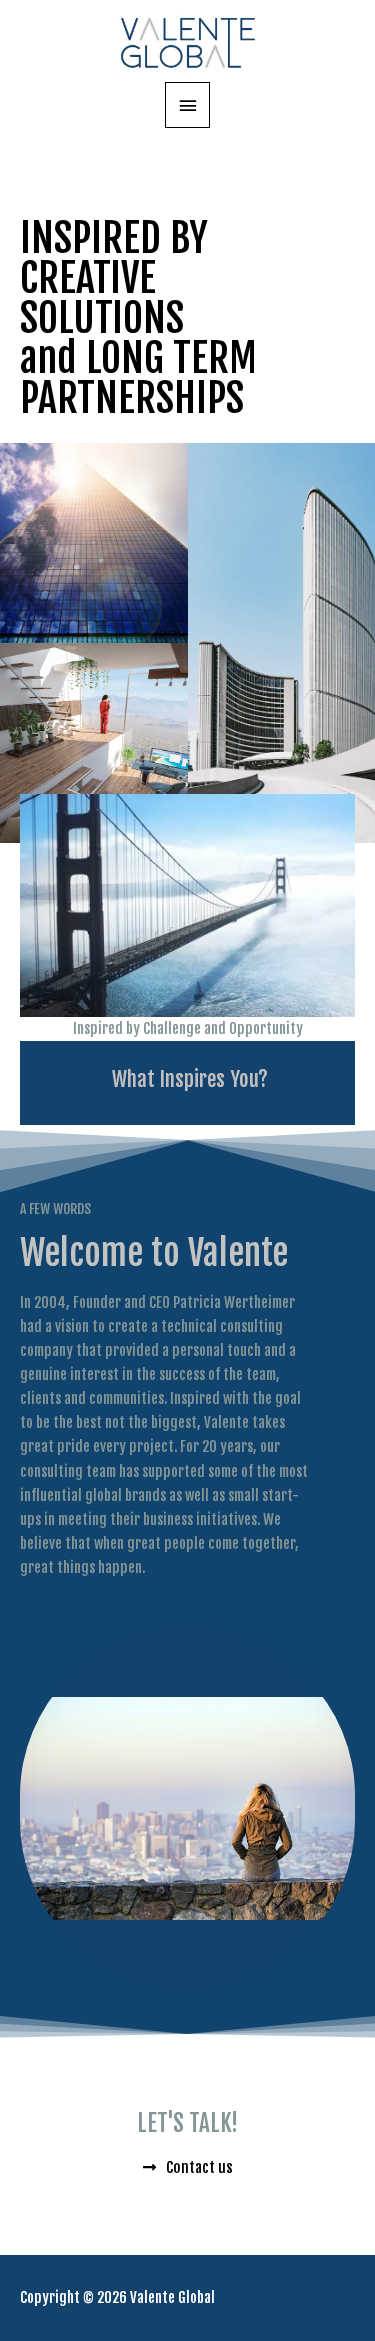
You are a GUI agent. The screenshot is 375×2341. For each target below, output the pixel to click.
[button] (187, 1079)
